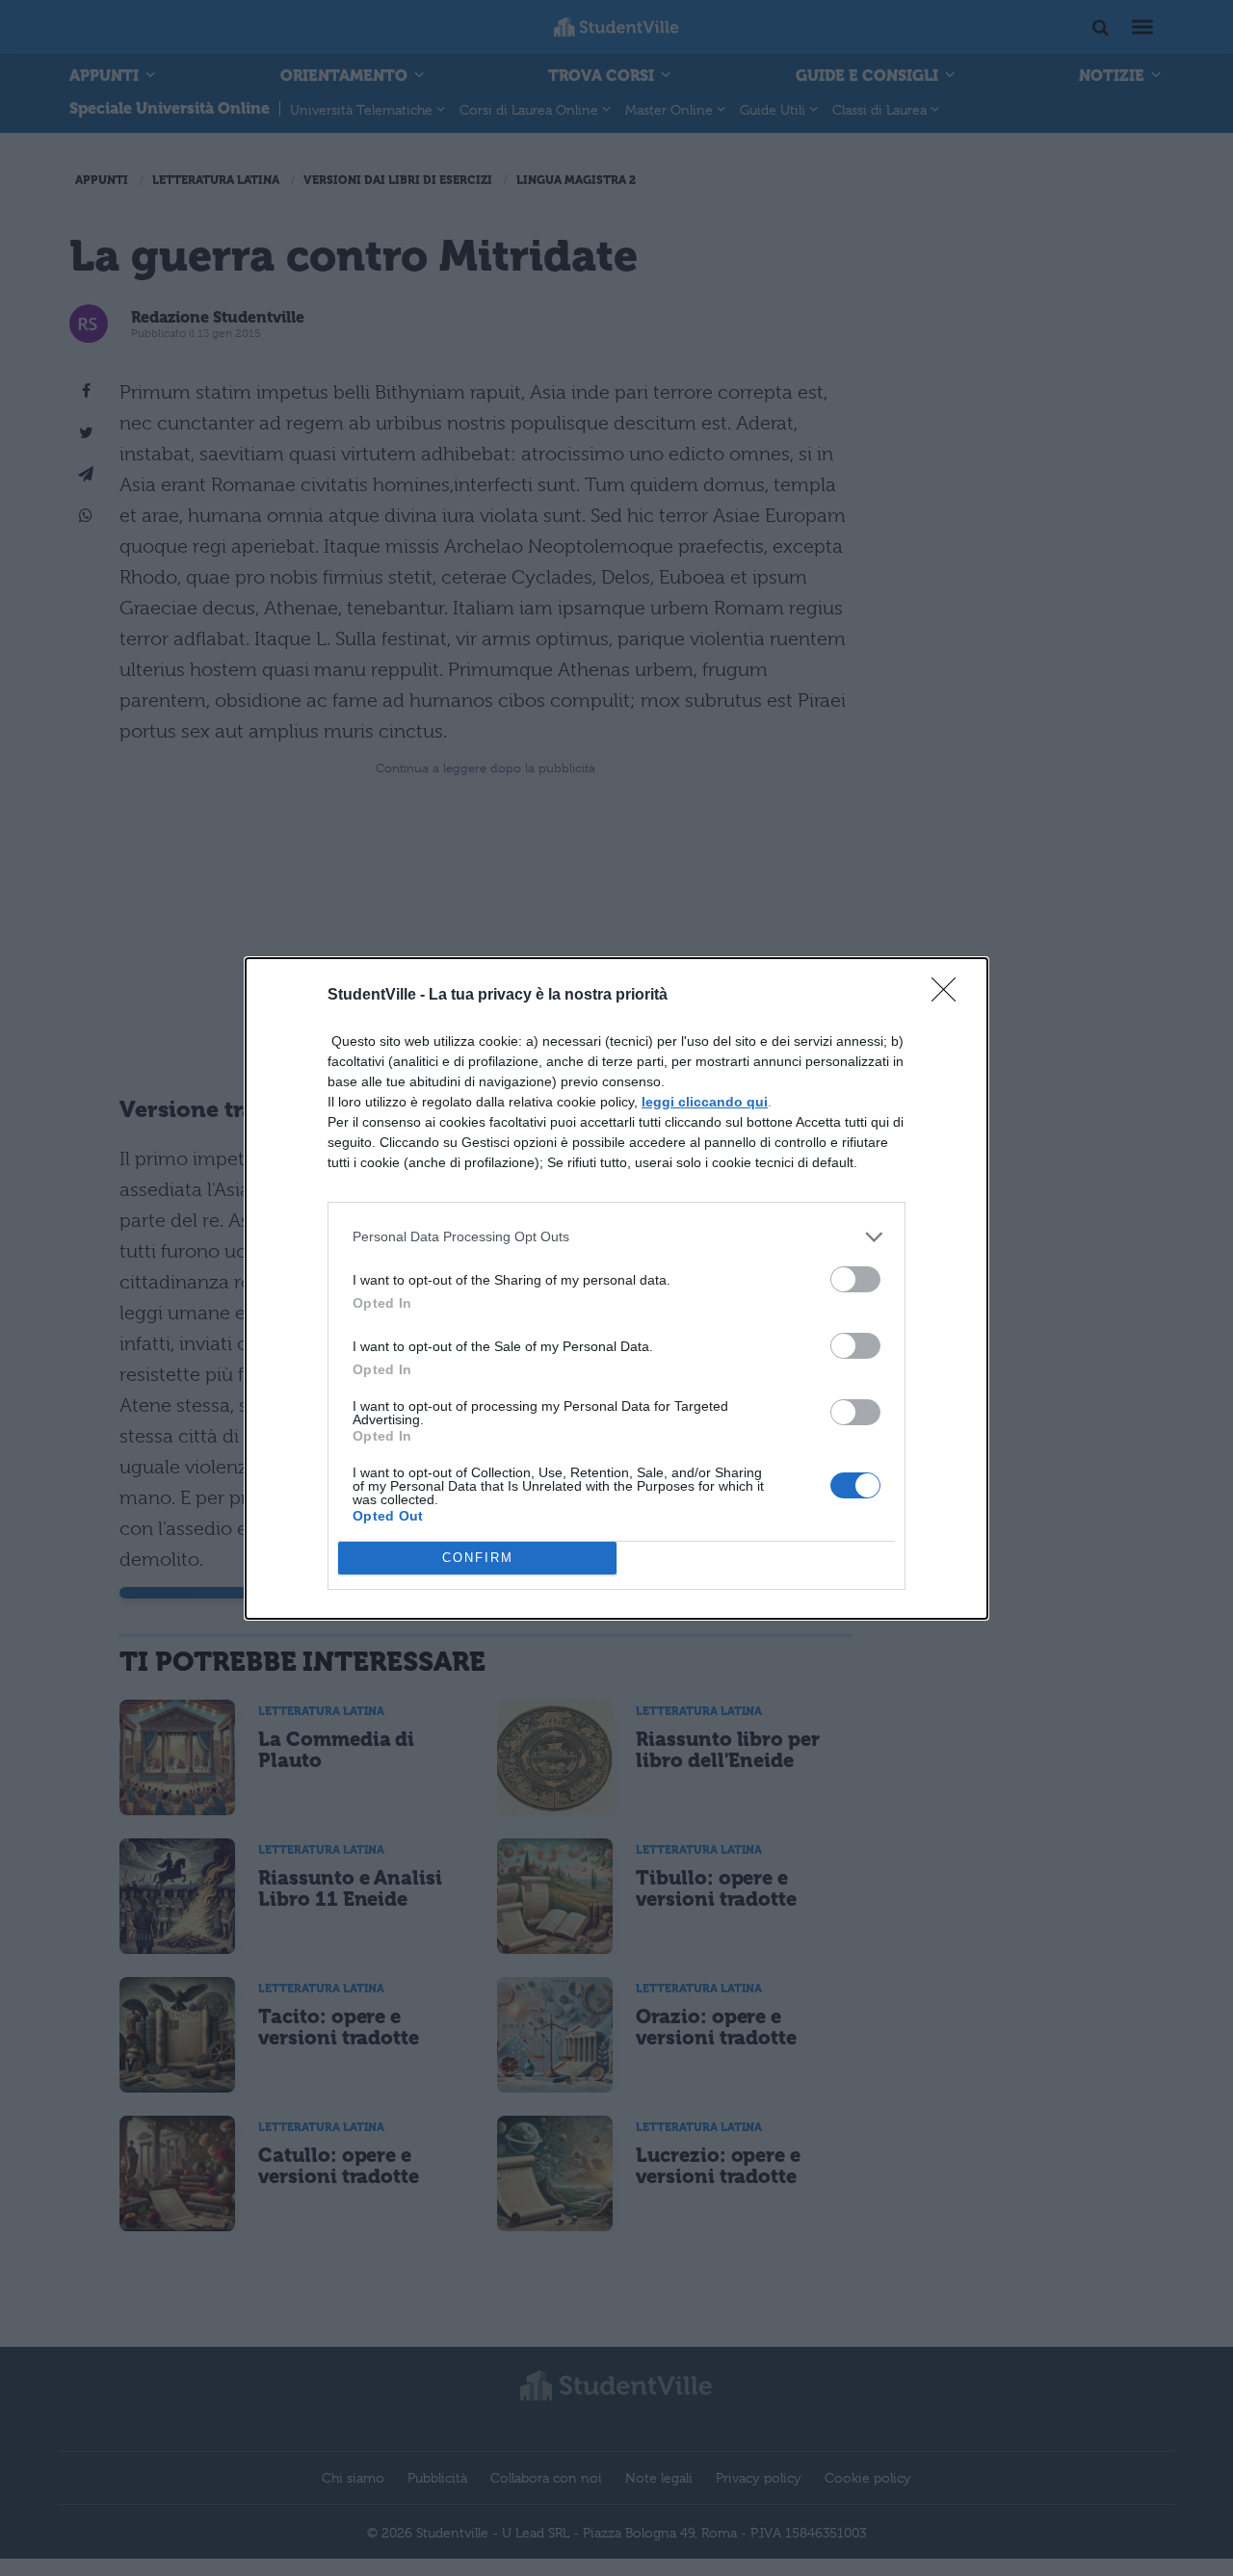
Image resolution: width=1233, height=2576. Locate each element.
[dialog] (616, 1288)
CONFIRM (478, 1558)
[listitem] (616, 1237)
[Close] (950, 996)
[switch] (855, 1279)
